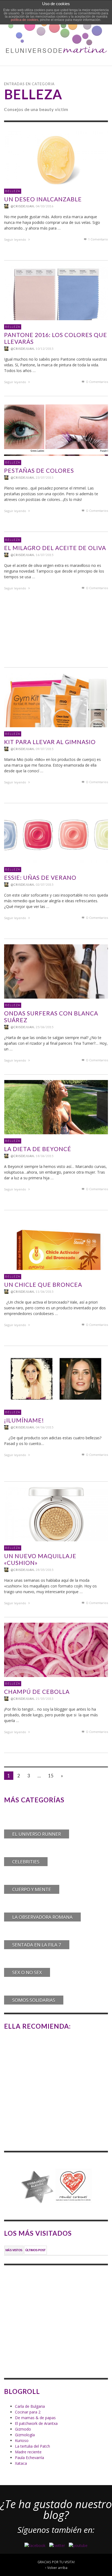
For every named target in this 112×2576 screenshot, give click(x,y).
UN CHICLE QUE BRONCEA (43, 1284)
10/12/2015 (45, 349)
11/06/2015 (45, 1292)
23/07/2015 (45, 477)
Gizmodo (23, 2429)
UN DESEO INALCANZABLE (43, 199)
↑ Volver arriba (56, 2568)
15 (51, 1776)
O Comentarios (97, 382)
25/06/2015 (45, 1027)
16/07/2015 (45, 555)
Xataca (21, 2463)
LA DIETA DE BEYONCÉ (38, 1149)
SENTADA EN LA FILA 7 (37, 1945)
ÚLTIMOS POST (35, 2250)
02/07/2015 (45, 884)
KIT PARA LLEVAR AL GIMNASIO (50, 742)
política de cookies (25, 20)
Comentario (98, 239)
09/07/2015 (45, 749)
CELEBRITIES (26, 1862)
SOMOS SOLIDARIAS (34, 2000)
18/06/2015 (45, 1156)
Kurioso (22, 2440)
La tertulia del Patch (32, 2446)
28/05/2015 (45, 1570)
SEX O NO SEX (27, 1972)
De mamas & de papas (35, 2418)
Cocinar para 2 (28, 2412)
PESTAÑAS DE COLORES (39, 470)
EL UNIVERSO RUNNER (37, 1834)
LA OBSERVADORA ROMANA (42, 1917)
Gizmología (25, 2435)
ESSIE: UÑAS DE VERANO (40, 877)
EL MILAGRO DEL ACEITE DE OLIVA (55, 548)
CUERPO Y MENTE (32, 1889)
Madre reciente (28, 2452)
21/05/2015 (45, 1699)
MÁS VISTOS (14, 2250)
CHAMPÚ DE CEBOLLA (37, 1692)
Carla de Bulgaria (30, 2406)
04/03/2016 (45, 206)
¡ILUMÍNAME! (24, 1420)
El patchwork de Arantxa (36, 2423)
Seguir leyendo (15, 239)
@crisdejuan (22, 206)
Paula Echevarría (29, 2458)
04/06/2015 (45, 1427)
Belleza (13, 191)
